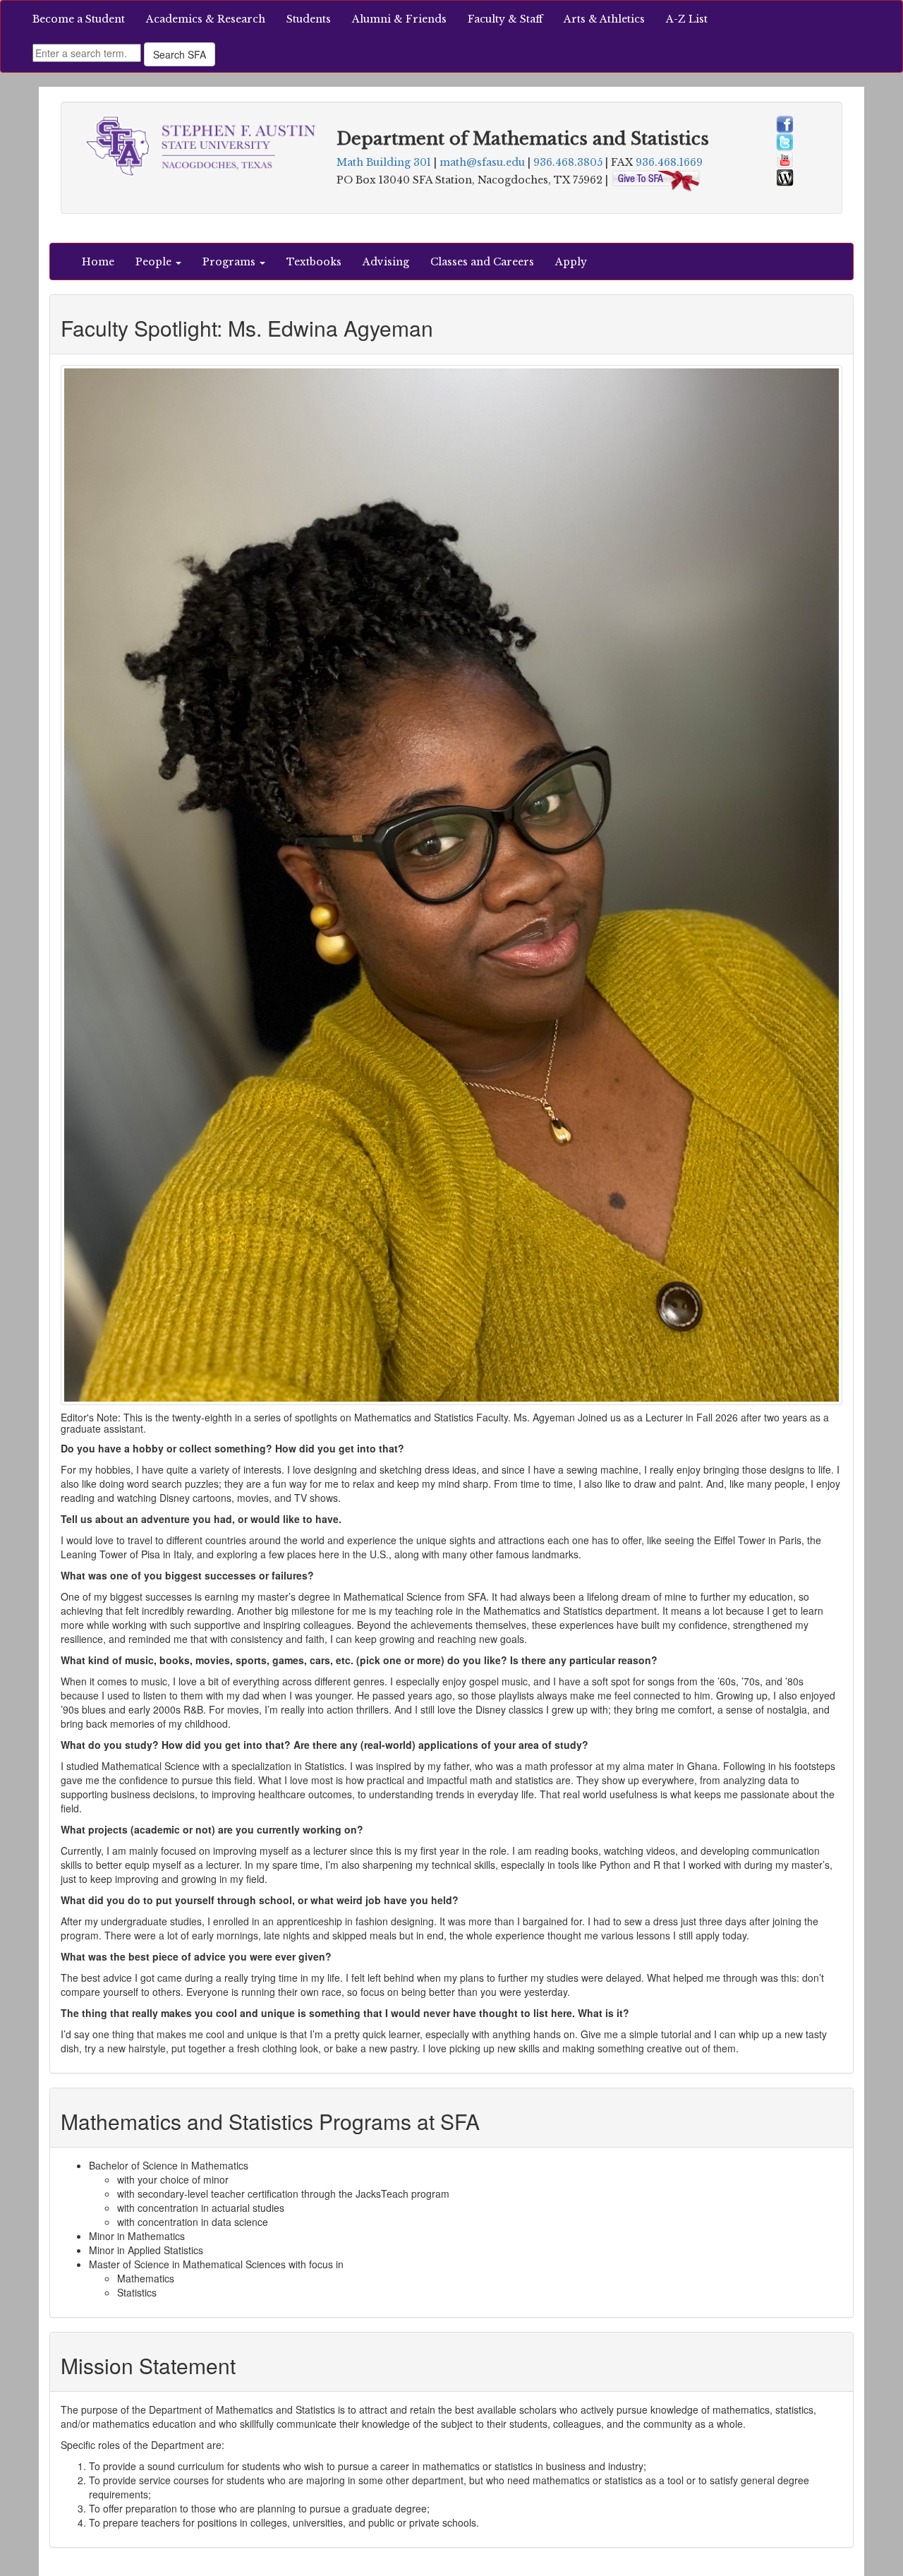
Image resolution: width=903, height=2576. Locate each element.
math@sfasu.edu (482, 162)
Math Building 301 (384, 162)
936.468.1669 (669, 162)
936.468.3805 (568, 162)
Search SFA (180, 54)
